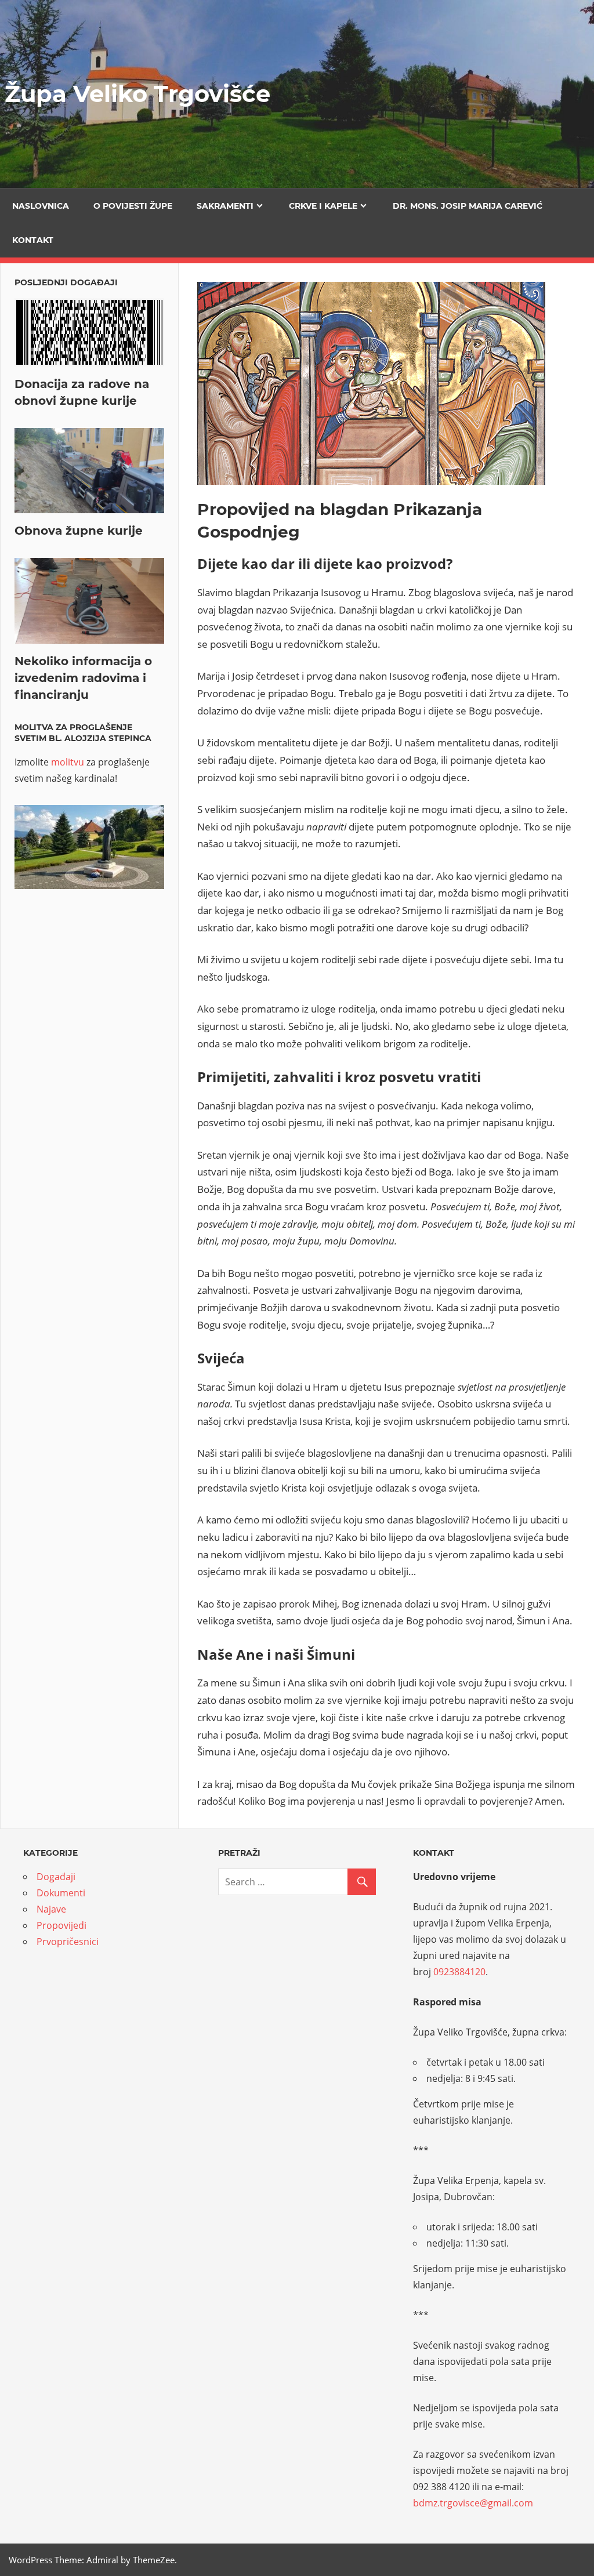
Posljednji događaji (66, 282)
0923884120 (459, 1972)
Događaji (56, 1877)
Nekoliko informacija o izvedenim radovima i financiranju (83, 678)
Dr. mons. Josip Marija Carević (468, 206)
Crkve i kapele (323, 206)
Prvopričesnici (68, 1942)
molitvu (68, 762)
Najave (51, 1909)
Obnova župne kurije (79, 531)
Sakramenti (225, 206)
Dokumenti (61, 1893)
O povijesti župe (133, 206)
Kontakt (33, 240)
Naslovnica (41, 206)
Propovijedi (61, 1925)
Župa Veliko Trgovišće (137, 94)
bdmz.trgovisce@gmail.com (473, 2503)
